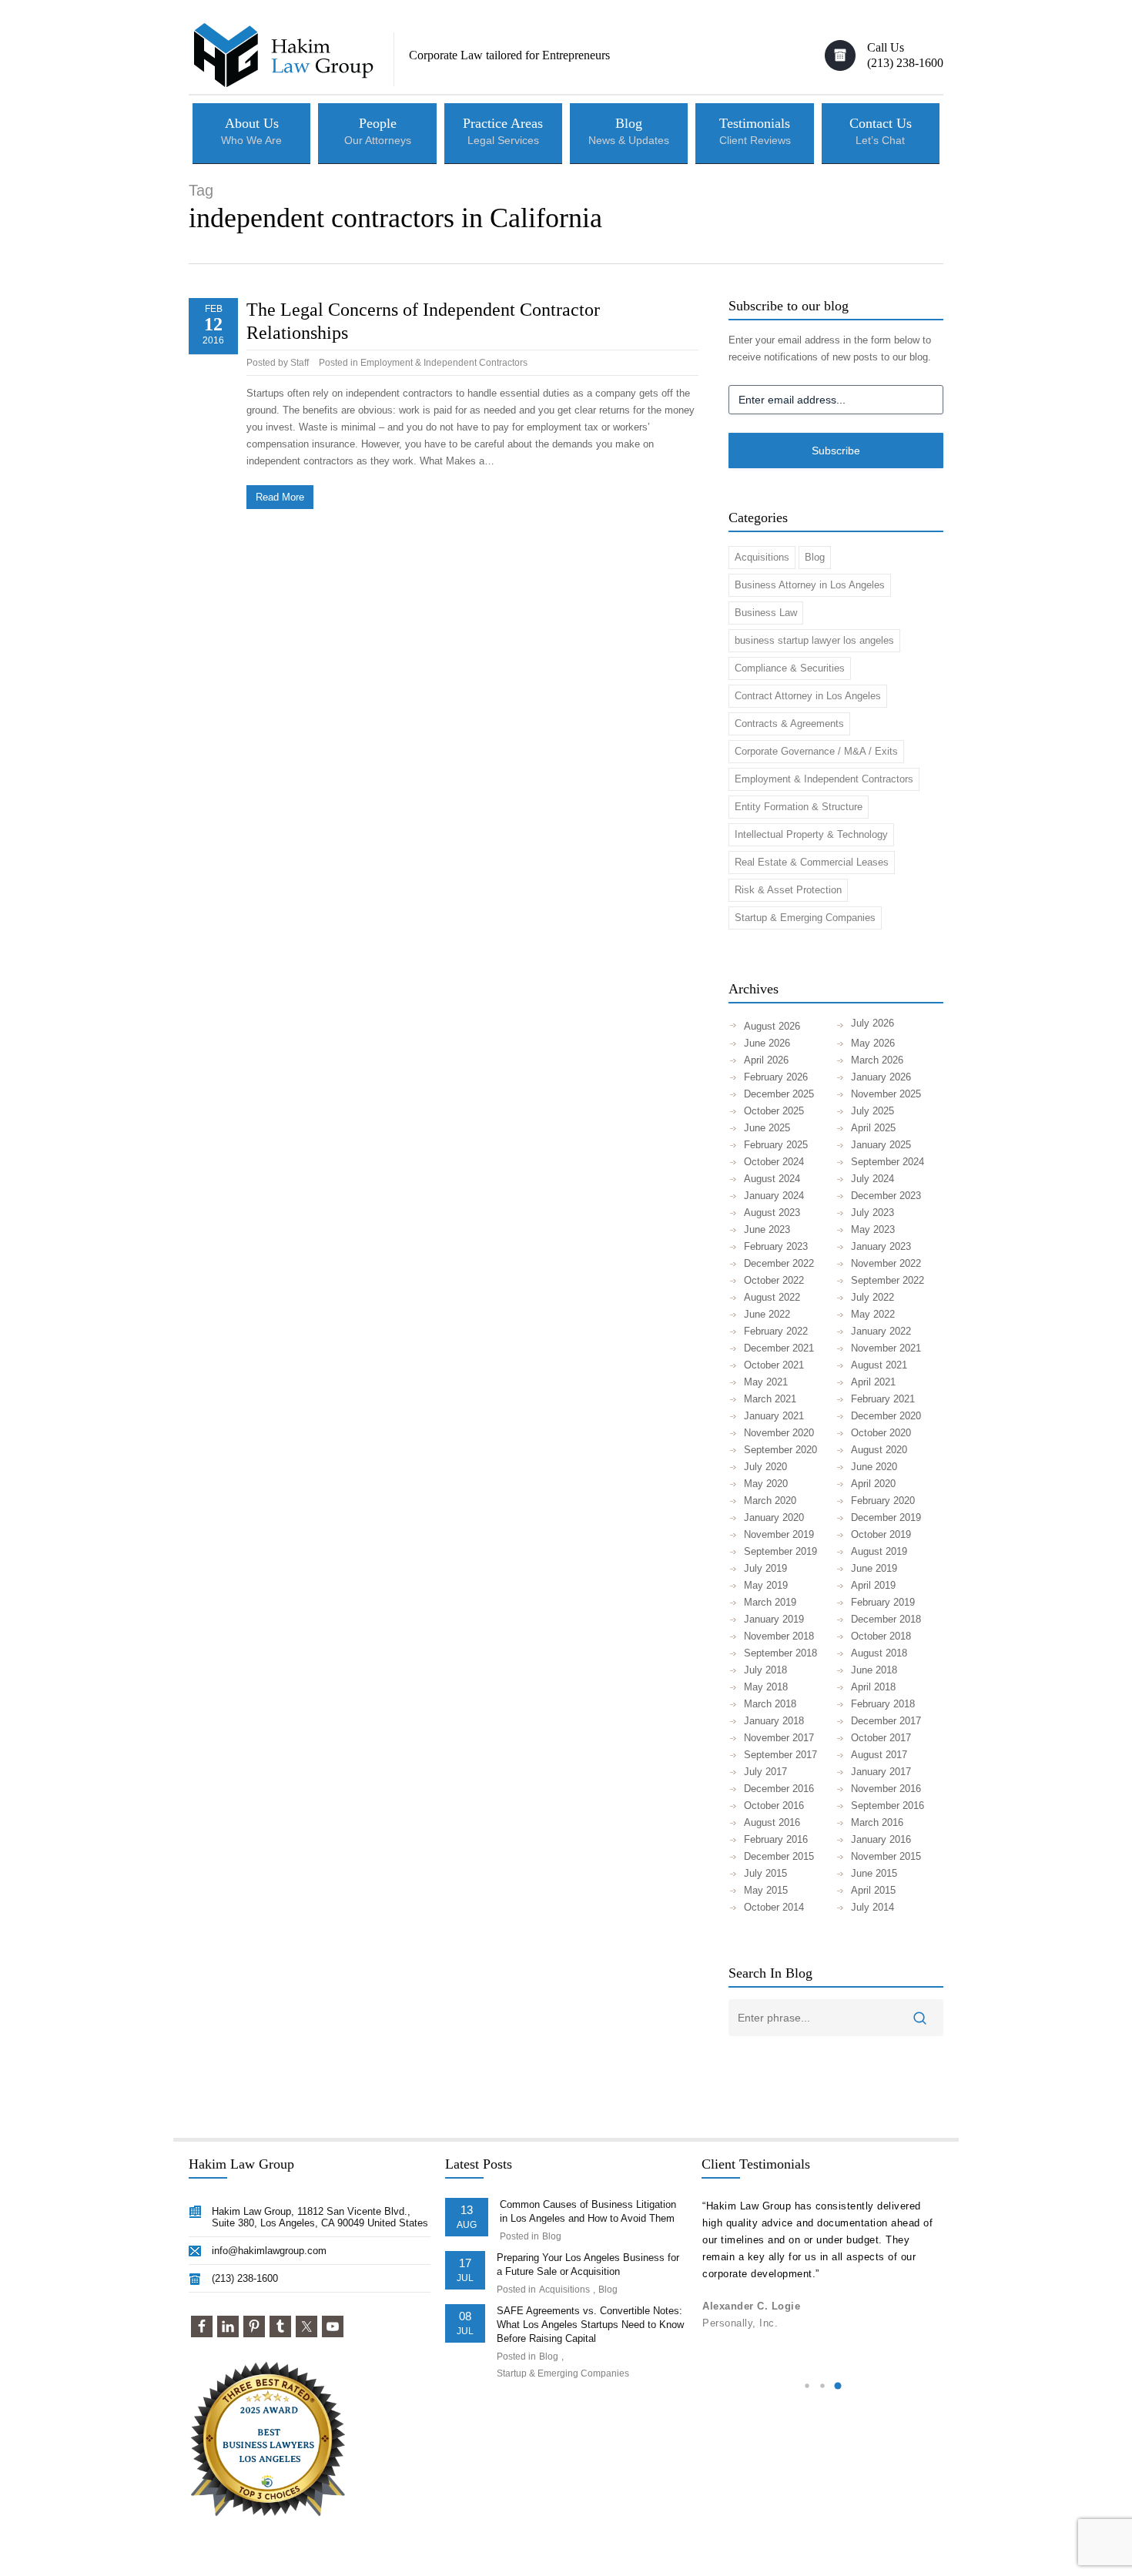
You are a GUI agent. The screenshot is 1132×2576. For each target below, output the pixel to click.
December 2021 (779, 1348)
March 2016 (877, 1822)
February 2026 (776, 1077)
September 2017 (780, 1755)
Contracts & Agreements (789, 724)
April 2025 (873, 1128)
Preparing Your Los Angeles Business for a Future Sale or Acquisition (588, 2264)
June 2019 (874, 1568)
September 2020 (780, 1450)
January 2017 (881, 1772)
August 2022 (772, 1297)
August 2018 (879, 1653)
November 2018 (779, 1636)
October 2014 (774, 1907)
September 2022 (888, 1280)
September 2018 (780, 1653)
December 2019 (886, 1517)
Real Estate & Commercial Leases (812, 862)
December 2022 (779, 1263)
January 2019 (774, 1619)
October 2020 (881, 1433)
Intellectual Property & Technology (811, 834)
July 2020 (765, 1467)
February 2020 (883, 1501)
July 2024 (872, 1179)
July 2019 (765, 1568)
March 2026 (877, 1060)
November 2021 (886, 1348)
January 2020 (774, 1517)
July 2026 (872, 1023)
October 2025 (774, 1111)
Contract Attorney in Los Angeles (808, 696)
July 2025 (872, 1111)
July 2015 (765, 1873)
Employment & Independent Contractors (444, 363)
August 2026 (772, 1026)
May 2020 (766, 1484)
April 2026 (766, 1060)
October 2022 (774, 1280)
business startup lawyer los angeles (814, 640)
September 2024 (888, 1162)
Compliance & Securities (790, 668)
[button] (807, 2386)
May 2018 (766, 1687)
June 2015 (874, 1873)
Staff (300, 363)
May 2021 (766, 1382)
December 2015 (779, 1856)
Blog (815, 557)
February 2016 (776, 1839)
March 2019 (770, 1602)
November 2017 (779, 1738)
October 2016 (774, 1806)
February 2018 (883, 1704)
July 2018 (765, 1670)
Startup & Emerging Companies (805, 918)
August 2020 (879, 1450)
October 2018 (881, 1636)
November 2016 (886, 1789)
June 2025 (767, 1128)
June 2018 (874, 1670)
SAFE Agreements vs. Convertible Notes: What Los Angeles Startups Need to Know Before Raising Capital (590, 2325)
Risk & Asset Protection (788, 890)
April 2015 (873, 1890)
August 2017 (879, 1755)
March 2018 (770, 1704)
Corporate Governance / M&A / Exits (816, 751)
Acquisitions (762, 557)
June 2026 (767, 1043)
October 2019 (881, 1534)
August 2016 (772, 1822)
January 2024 (774, 1196)
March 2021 (770, 1399)
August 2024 (772, 1179)
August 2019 (879, 1551)
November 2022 (886, 1263)
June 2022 (767, 1314)
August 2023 (772, 1213)
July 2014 (872, 1907)
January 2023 (881, 1246)
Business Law (766, 613)
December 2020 (886, 1416)
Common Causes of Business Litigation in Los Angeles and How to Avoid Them (588, 2211)
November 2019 (779, 1534)
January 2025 (881, 1145)
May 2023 (873, 1229)
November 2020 (779, 1433)
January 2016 (881, 1839)
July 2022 (872, 1297)
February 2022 (776, 1331)
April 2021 (873, 1382)
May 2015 (766, 1890)
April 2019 (873, 1585)
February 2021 (883, 1399)
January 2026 (881, 1077)
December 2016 (779, 1789)
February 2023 (776, 1246)
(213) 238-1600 (245, 2278)
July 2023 (872, 1213)
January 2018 (774, 1721)
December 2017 (886, 1721)
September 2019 (780, 1551)
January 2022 (881, 1331)
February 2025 (776, 1145)
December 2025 (779, 1094)
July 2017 (765, 1772)
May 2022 (873, 1314)
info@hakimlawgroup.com (269, 2251)
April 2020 (873, 1484)
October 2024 (774, 1162)
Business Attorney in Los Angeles (810, 585)
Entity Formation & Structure (799, 807)
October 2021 (774, 1365)
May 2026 (873, 1043)
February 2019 (883, 1602)
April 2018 (873, 1687)
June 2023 (767, 1229)
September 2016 (888, 1806)
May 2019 (766, 1585)
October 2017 (881, 1738)
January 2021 (774, 1416)
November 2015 (886, 1856)
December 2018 (886, 1619)
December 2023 (886, 1196)
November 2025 (886, 1094)
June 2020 (874, 1467)
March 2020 (770, 1501)
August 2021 (879, 1365)
